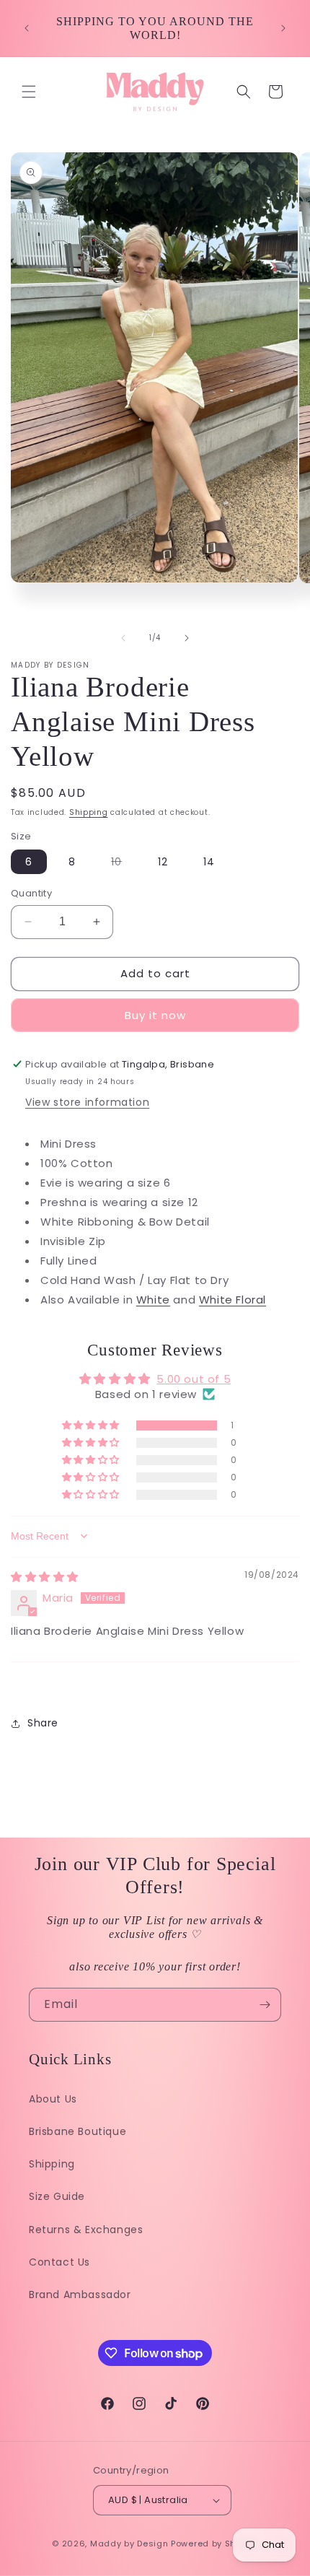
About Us (53, 2099)
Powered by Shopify (214, 2544)
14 (209, 862)
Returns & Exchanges (86, 2230)
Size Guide (57, 2196)
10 (124, 864)
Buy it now (155, 1015)
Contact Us (59, 2262)
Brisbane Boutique (77, 2131)
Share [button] (43, 1723)
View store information (87, 1102)
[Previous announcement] (27, 28)
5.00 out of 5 (194, 1379)
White (153, 1300)
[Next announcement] (283, 28)
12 (163, 862)
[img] (45, 1577)
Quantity (31, 893)
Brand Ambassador (80, 2295)
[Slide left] (123, 638)
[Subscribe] (265, 2005)
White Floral (232, 1300)
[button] (29, 92)
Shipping (89, 812)
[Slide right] (187, 638)
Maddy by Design (129, 2544)
